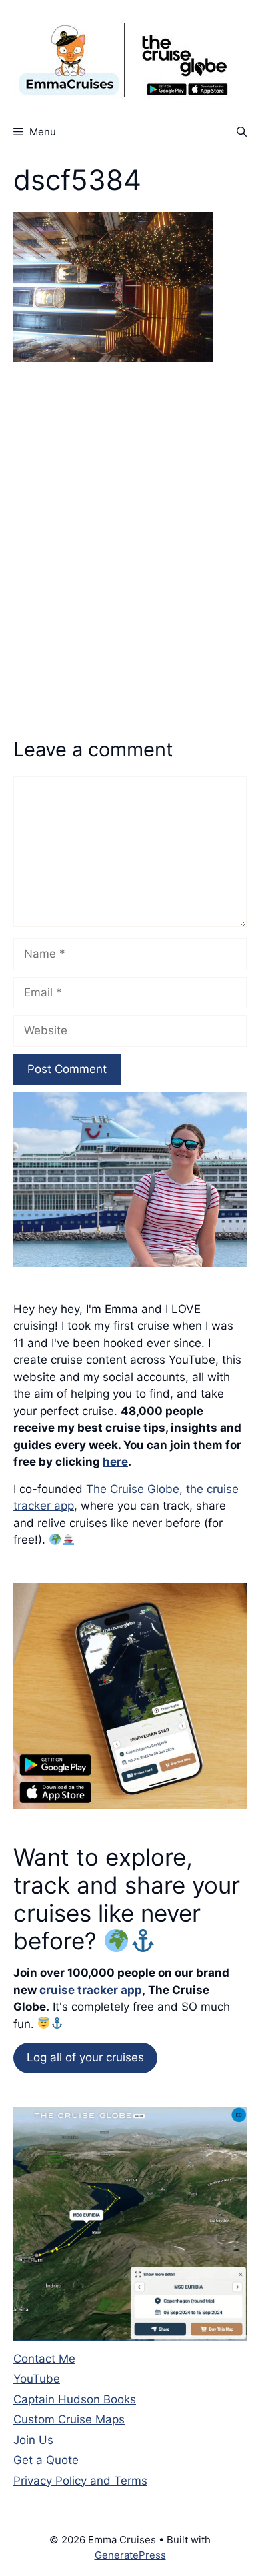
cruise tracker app (91, 1990)
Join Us (33, 2440)
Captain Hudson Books (75, 2399)
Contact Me (44, 2359)
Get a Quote (46, 2460)
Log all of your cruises (85, 2057)
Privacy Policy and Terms (80, 2481)
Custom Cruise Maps (69, 2419)
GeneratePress (130, 2555)
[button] (242, 132)
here (115, 1462)
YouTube (37, 2379)
